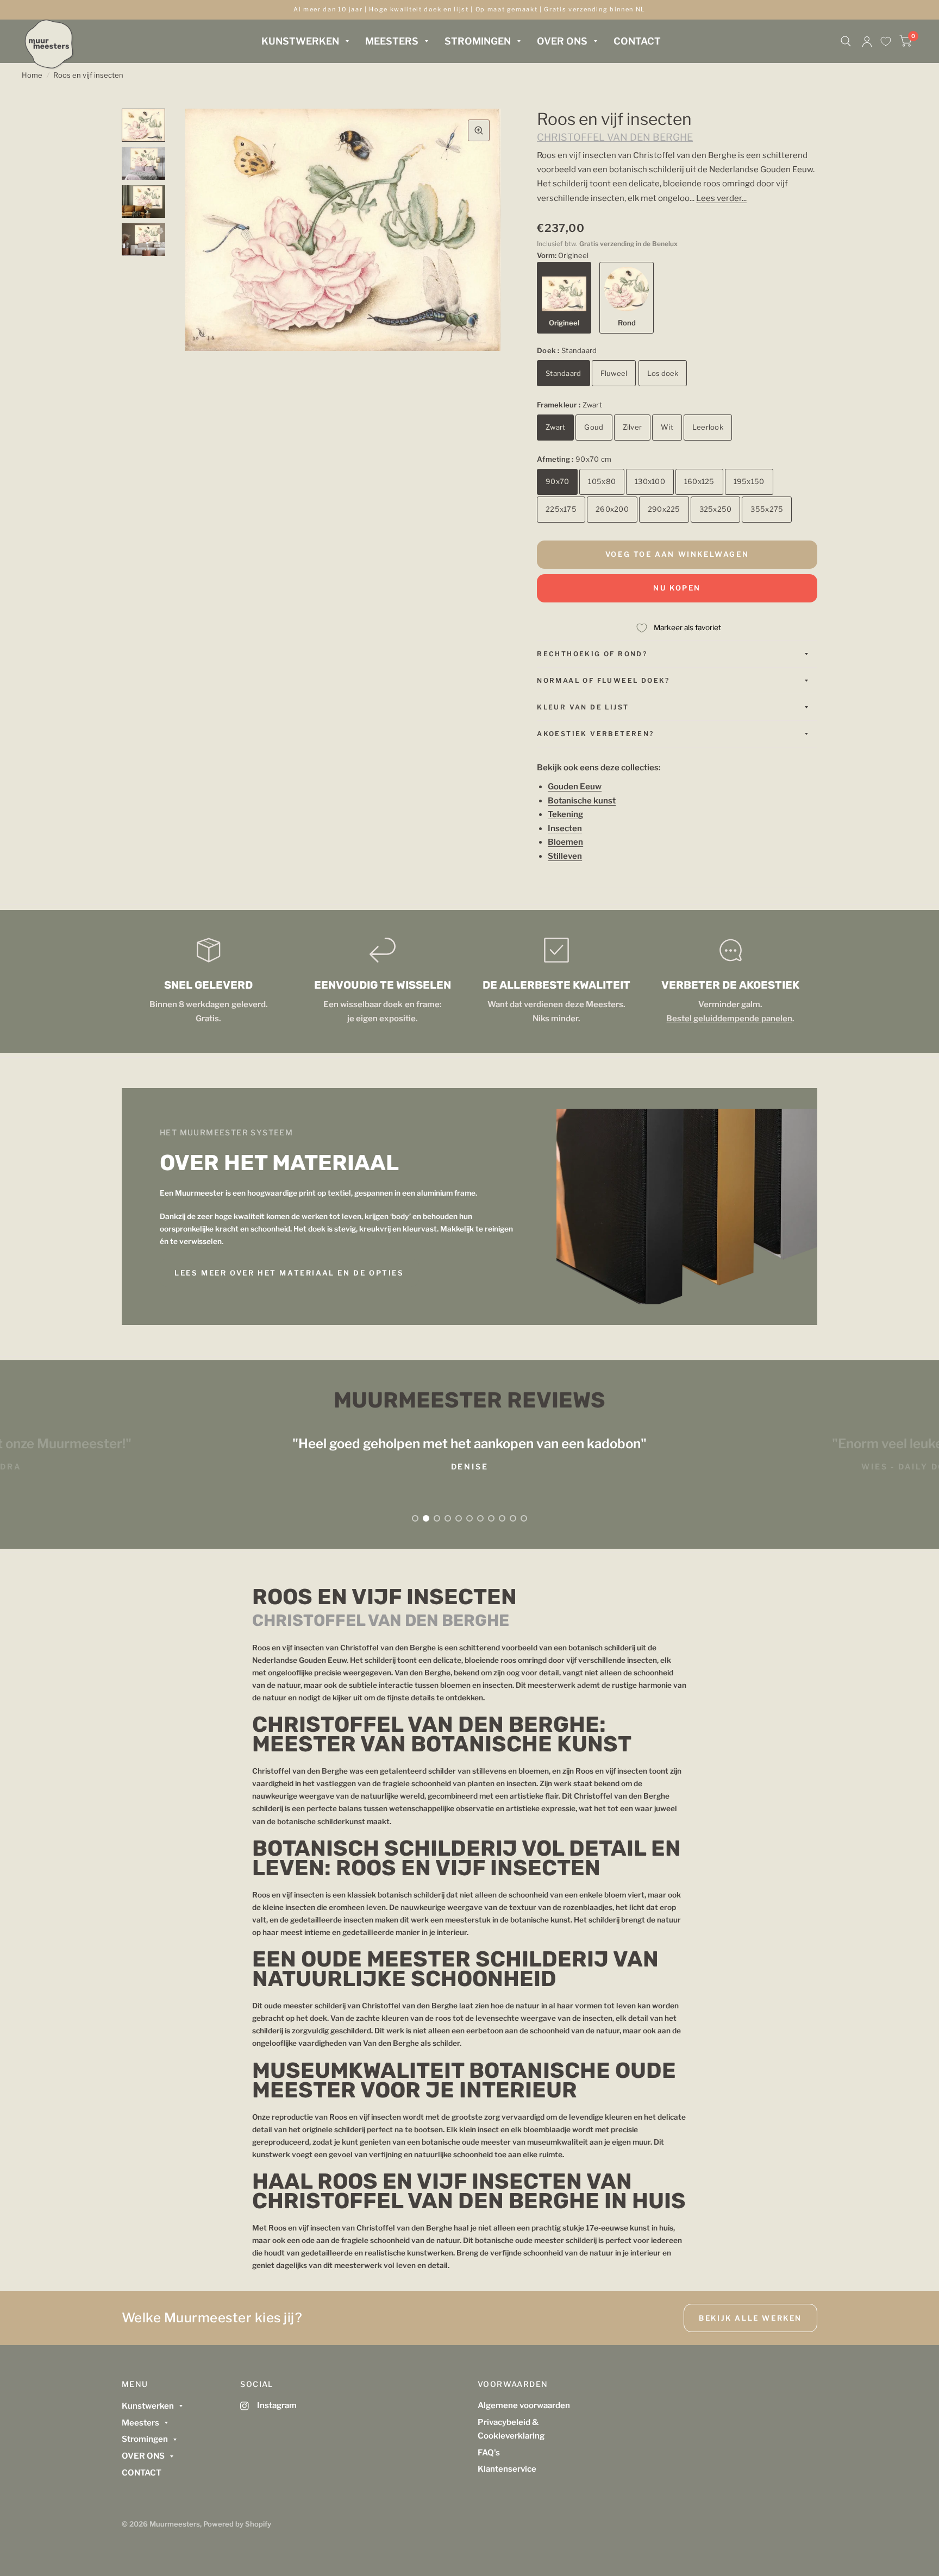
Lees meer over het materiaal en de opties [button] (289, 1273)
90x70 (557, 481)
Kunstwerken (300, 41)
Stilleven (565, 856)
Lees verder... (721, 198)
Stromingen (478, 41)
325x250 (716, 509)
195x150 (749, 481)
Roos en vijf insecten (88, 75)
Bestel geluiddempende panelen (729, 1019)
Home (32, 75)
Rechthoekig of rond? (592, 654)
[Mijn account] (867, 41)
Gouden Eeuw (575, 787)
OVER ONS (562, 41)
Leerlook (708, 427)
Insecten (565, 828)
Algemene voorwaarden (524, 2405)
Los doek (663, 373)
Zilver (633, 427)
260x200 (612, 509)
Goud (594, 427)
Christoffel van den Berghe (615, 137)
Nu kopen (677, 588)
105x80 (602, 481)
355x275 (767, 509)
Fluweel (614, 373)
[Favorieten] (886, 41)
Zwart (555, 427)
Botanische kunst (582, 801)
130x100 (650, 481)
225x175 (561, 509)
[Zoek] (846, 41)
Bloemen (565, 842)
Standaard (563, 373)
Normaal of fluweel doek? (603, 680)
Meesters (392, 41)
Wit (667, 427)
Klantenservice (507, 2469)
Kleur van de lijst (583, 707)
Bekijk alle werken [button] (750, 2318)
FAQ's (489, 2453)
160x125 (699, 481)
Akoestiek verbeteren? (595, 734)
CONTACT (637, 41)
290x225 (664, 509)
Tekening (565, 814)
